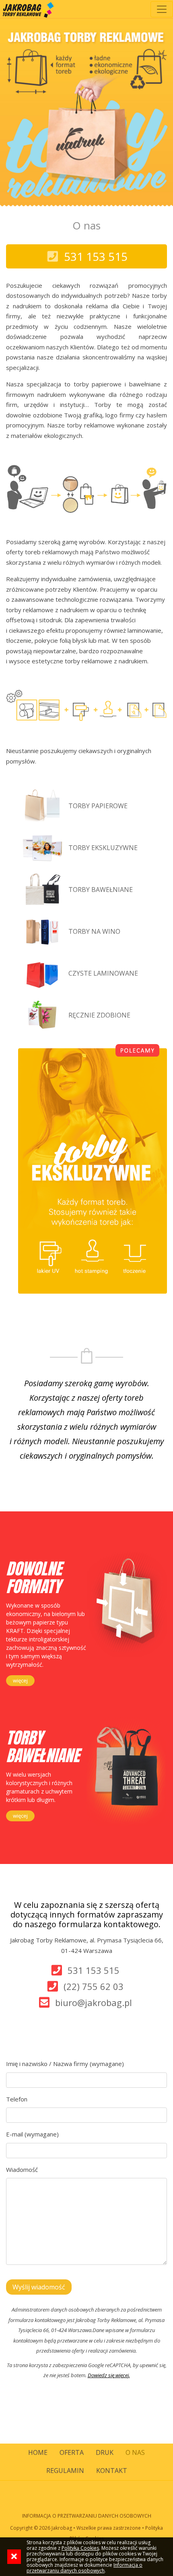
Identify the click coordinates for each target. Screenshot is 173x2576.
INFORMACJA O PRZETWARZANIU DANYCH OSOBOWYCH (87, 2516)
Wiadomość (22, 2169)
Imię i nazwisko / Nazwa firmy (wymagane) (65, 2064)
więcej (20, 1680)
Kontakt (112, 2471)
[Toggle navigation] (162, 9)
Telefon (17, 2099)
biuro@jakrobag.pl (94, 2002)
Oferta (72, 2452)
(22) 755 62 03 (94, 1986)
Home (38, 2452)
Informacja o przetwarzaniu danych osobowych (84, 2568)
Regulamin (65, 2471)
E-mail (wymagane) (32, 2134)
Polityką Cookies (80, 2548)
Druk (105, 2452)
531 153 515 (94, 1970)
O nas (135, 2452)
